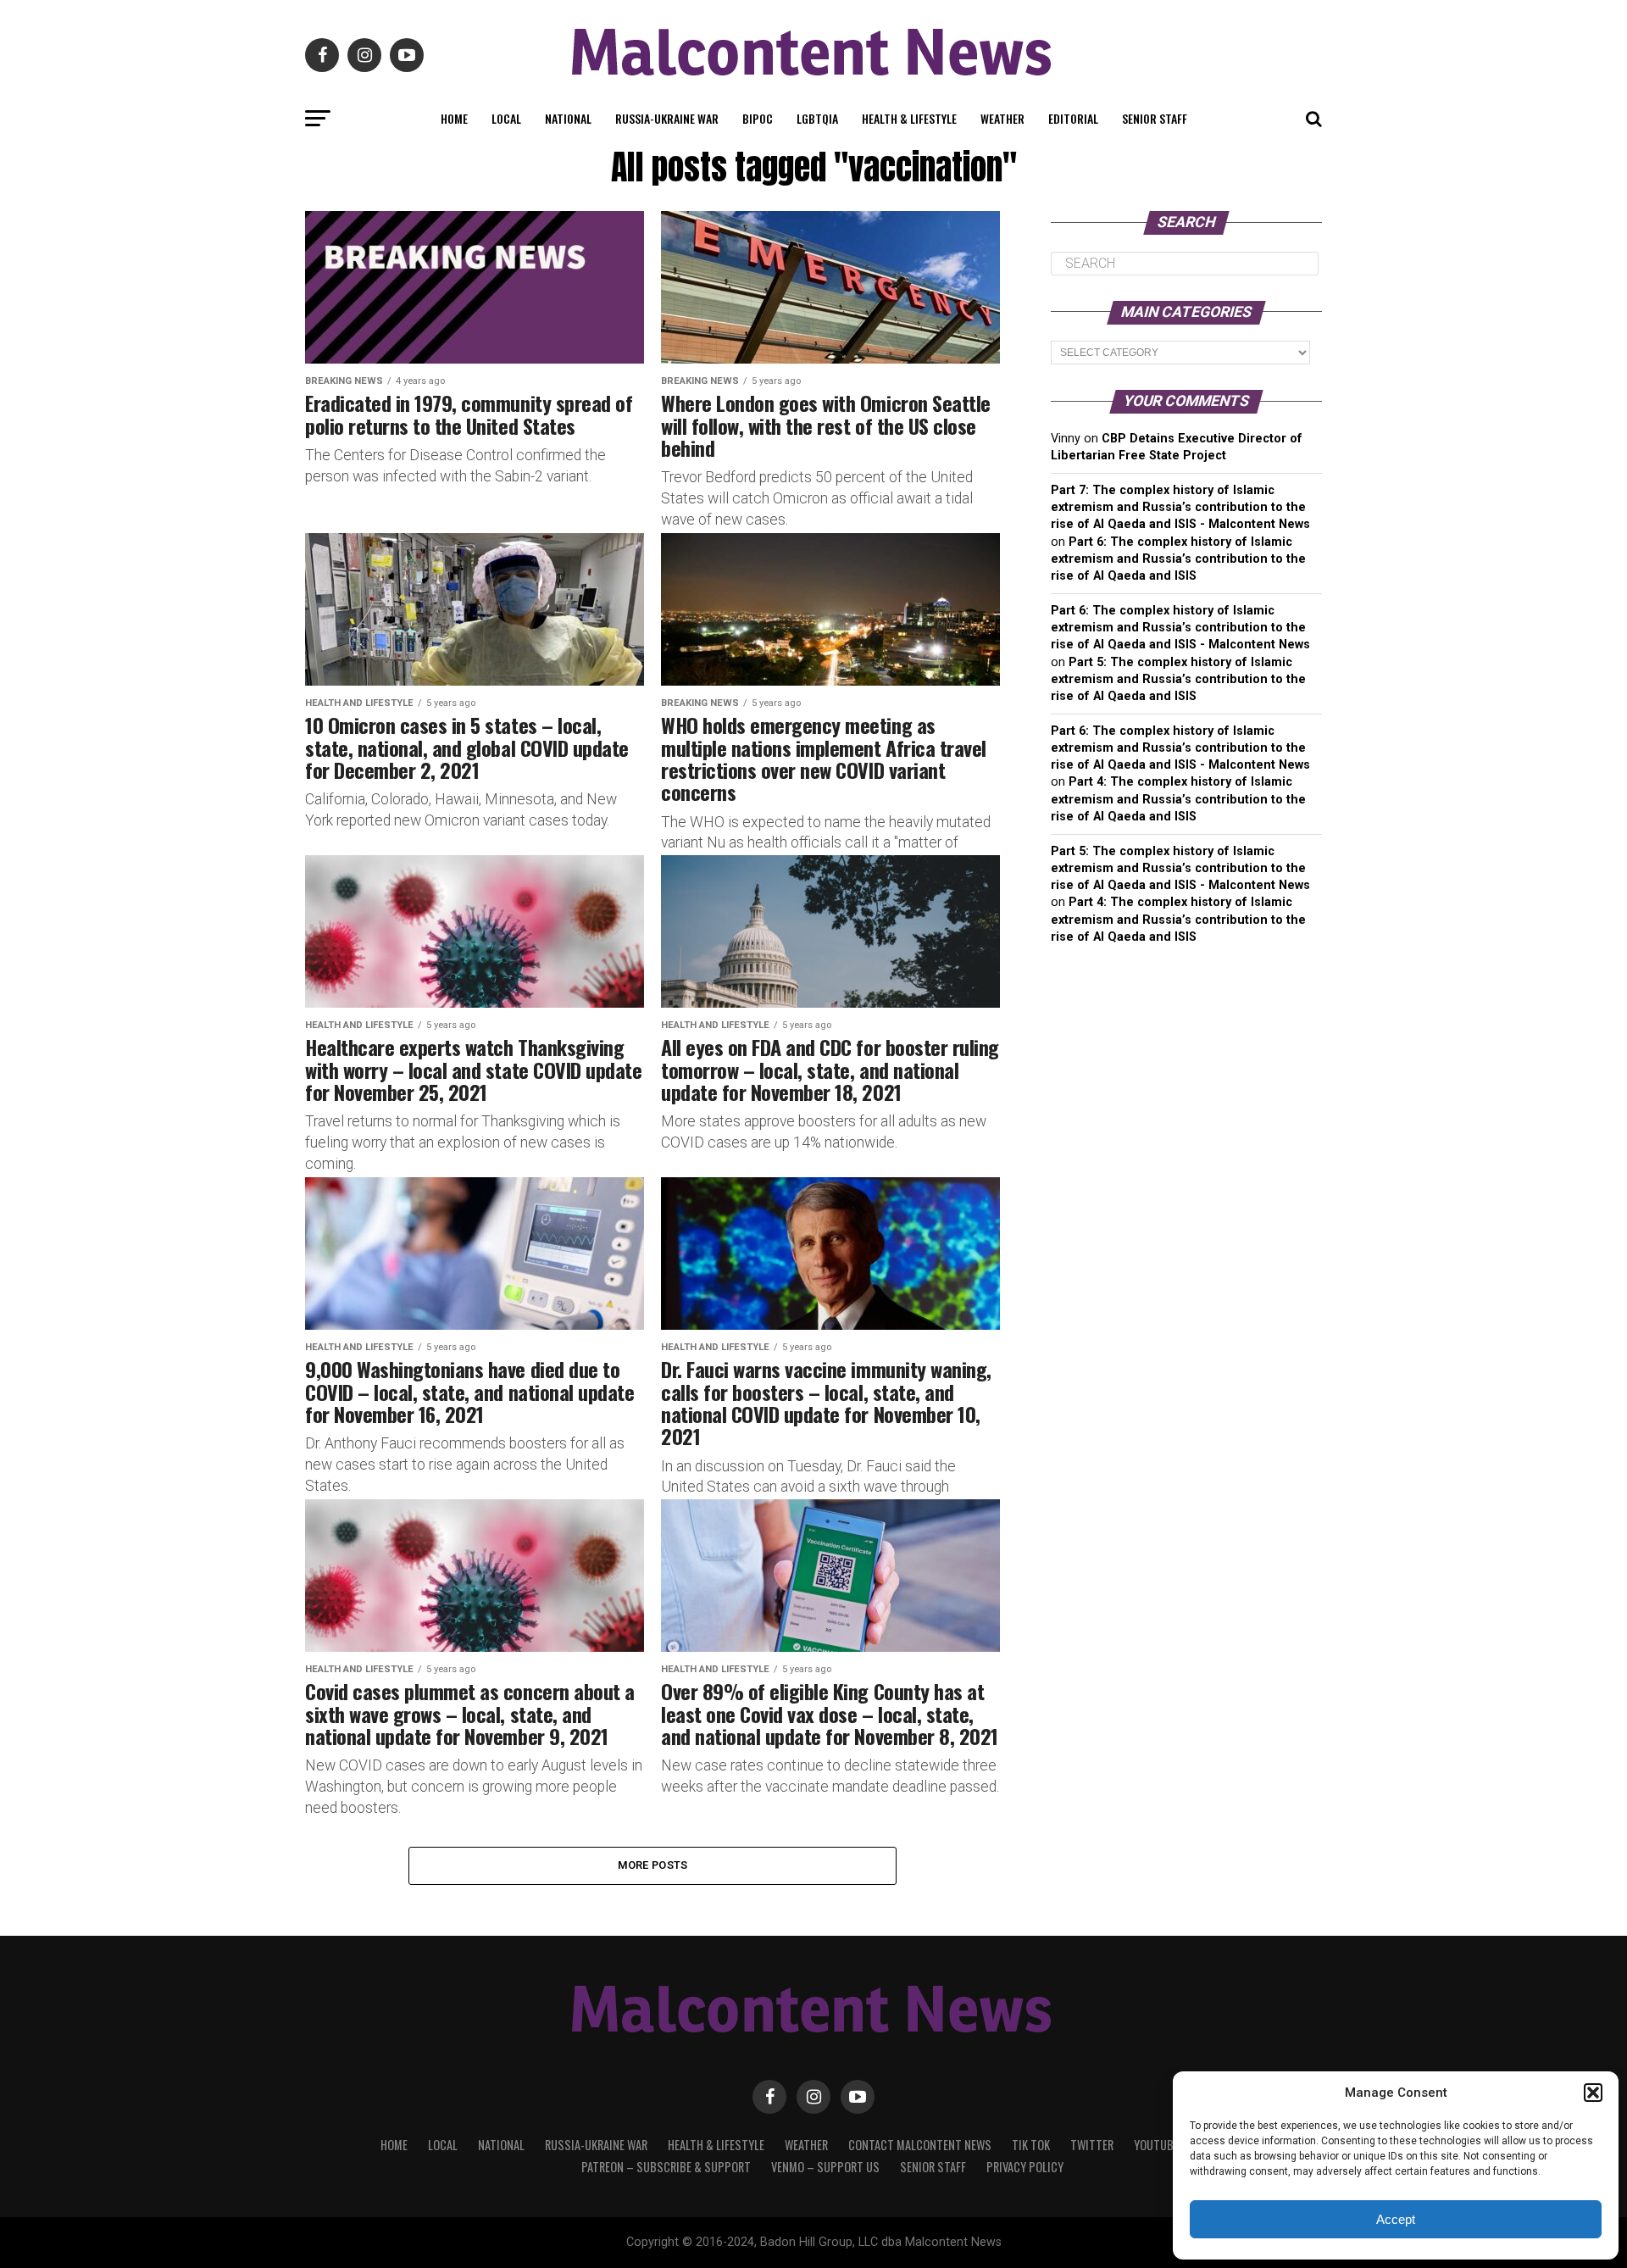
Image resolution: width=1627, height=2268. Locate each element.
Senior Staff (1155, 118)
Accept (1396, 2219)
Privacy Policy (1025, 2167)
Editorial (1073, 118)
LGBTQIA (817, 118)
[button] (1593, 2093)
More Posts (653, 1865)
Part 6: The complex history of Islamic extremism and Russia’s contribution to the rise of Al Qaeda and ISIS (1178, 559)
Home (454, 118)
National (568, 118)
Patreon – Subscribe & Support (666, 2167)
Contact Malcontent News (920, 2145)
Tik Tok (1031, 2145)
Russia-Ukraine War (667, 118)
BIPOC (758, 118)
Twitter (1092, 2145)
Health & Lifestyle (909, 118)
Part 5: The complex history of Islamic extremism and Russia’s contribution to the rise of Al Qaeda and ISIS (1178, 679)
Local (506, 118)
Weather (1002, 118)
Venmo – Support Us (825, 2167)
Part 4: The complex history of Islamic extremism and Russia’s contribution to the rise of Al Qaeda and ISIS (1178, 799)
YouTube (1156, 2145)
